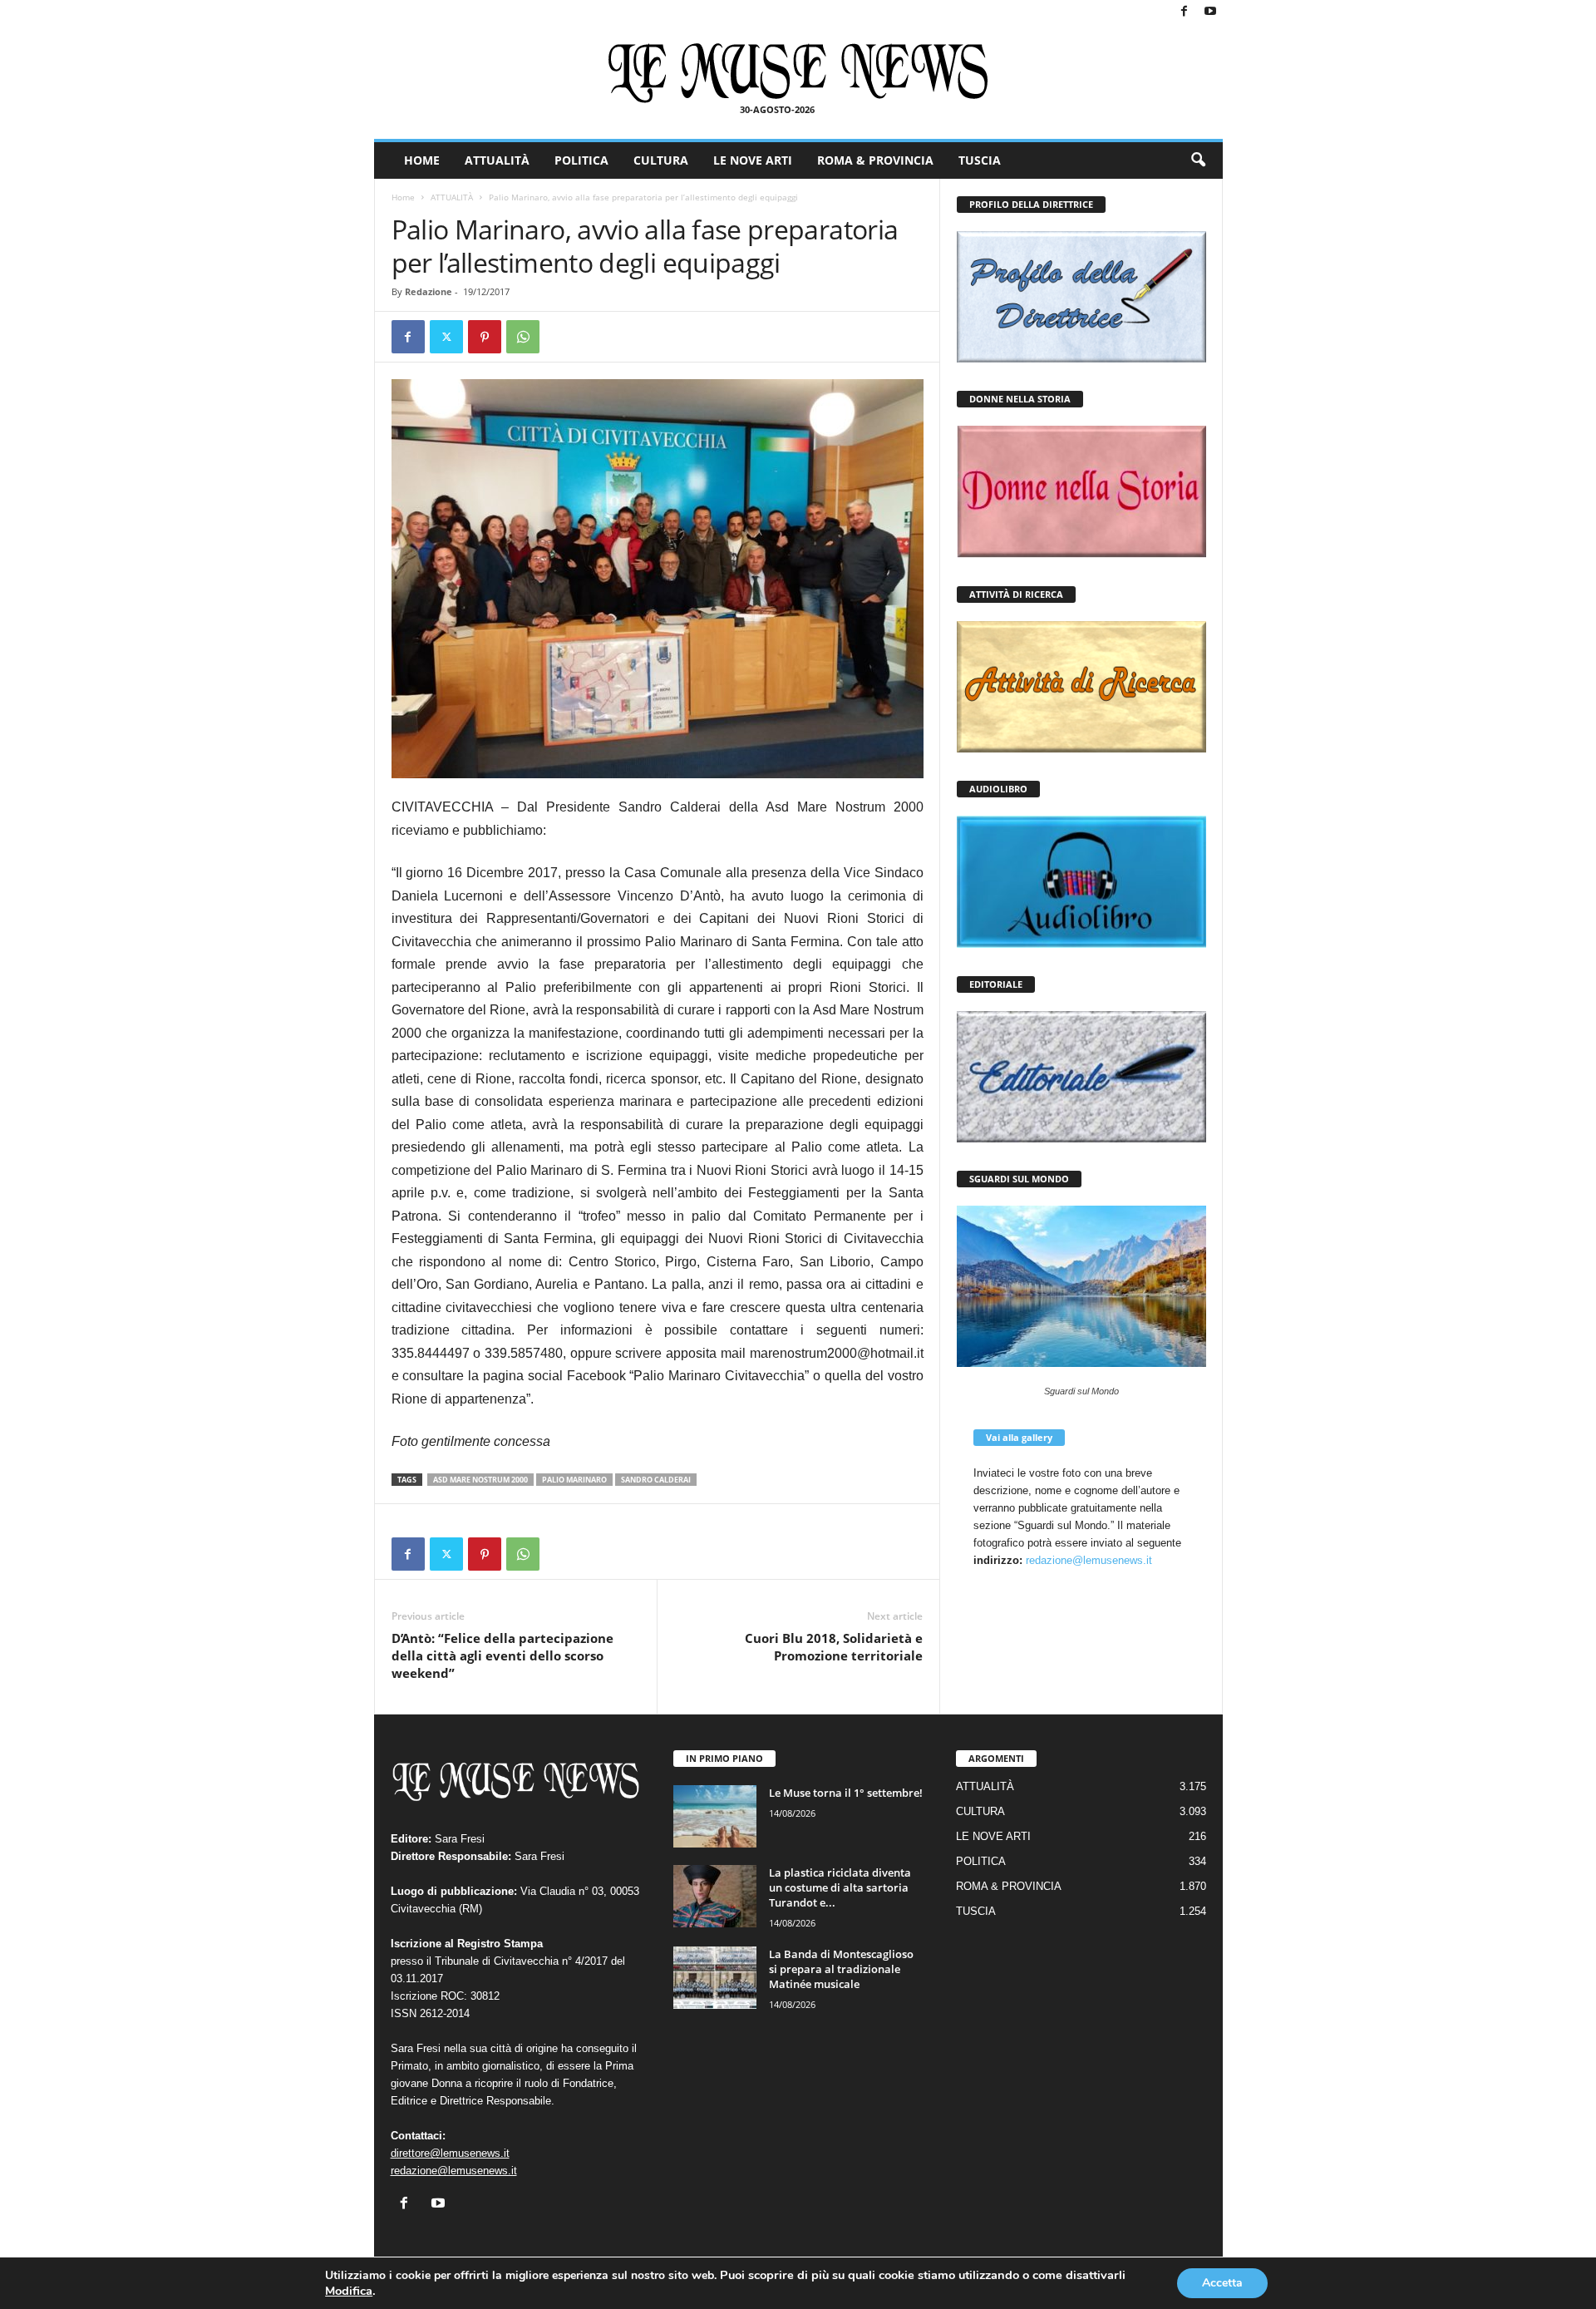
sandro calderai (656, 1480)
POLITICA (581, 160)
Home (403, 197)
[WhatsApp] (523, 337)
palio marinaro (574, 1480)
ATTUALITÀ (497, 160)
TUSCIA (980, 160)
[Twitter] (446, 337)
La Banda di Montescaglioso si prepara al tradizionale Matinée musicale (841, 1969)
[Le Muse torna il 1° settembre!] (715, 1816)
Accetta (1222, 2283)
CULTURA (661, 160)
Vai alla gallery (1019, 1437)
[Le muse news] (798, 73)
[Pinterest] (485, 337)
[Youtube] (1210, 12)
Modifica (349, 2291)
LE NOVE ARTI (753, 160)
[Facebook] (1185, 12)
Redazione (429, 291)
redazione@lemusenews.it (1089, 1560)
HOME (422, 160)
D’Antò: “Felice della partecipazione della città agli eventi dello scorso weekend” (502, 1655)
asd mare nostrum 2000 (480, 1480)
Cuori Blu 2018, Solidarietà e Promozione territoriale (834, 1647)
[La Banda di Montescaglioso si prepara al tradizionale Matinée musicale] (715, 1978)
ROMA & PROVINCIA (875, 160)
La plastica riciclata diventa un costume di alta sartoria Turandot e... (840, 1887)
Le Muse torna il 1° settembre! (846, 1793)
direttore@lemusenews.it (450, 2153)
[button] (1198, 160)
